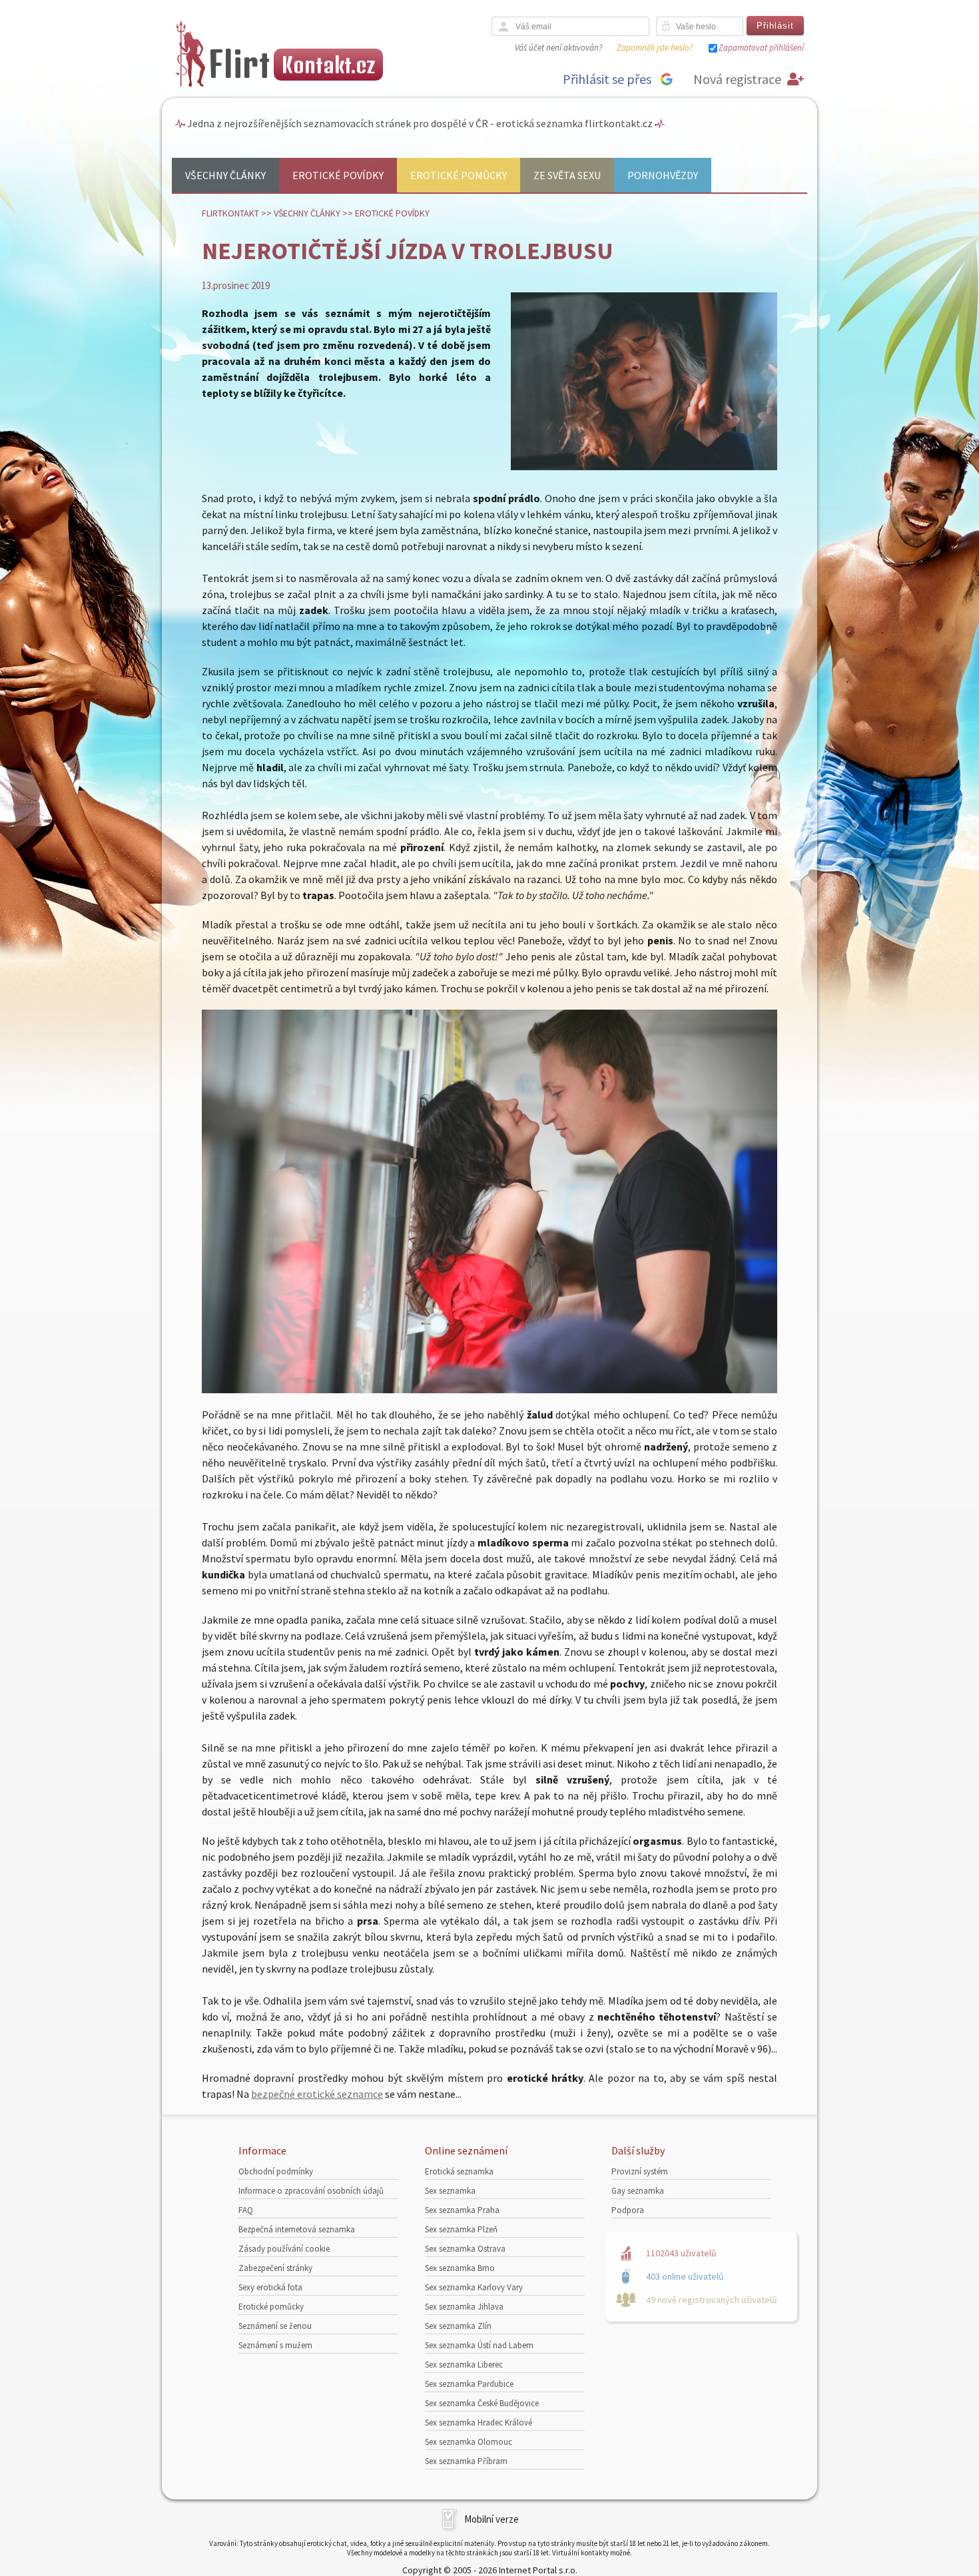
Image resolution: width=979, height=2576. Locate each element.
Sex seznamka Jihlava (464, 2307)
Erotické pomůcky (459, 175)
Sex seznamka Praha (462, 2210)
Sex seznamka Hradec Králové (479, 2422)
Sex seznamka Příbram (466, 2461)
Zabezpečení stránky (275, 2268)
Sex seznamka (450, 2191)
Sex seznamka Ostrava (465, 2249)
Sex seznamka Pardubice (469, 2384)
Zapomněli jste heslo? (655, 48)
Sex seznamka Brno (460, 2268)
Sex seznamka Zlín (458, 2326)
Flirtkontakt (230, 213)
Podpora (628, 2210)
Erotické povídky (338, 175)
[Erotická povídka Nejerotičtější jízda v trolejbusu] (489, 1389)
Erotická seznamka (459, 2171)
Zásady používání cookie (284, 2249)
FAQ (246, 2210)
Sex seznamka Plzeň (461, 2229)
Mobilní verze (491, 2519)
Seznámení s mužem (275, 2345)
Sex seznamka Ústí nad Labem (479, 2345)
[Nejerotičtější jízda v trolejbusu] (644, 467)
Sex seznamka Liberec (464, 2365)
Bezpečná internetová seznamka (297, 2229)
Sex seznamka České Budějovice (482, 2403)
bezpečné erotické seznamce (317, 2094)
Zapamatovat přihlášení (761, 48)
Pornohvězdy (663, 175)
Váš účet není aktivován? (558, 48)
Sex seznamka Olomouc (469, 2442)
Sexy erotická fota (270, 2287)
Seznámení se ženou (275, 2326)
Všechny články (225, 175)
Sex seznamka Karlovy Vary (474, 2287)
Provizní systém (640, 2171)
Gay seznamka (638, 2191)
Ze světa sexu (567, 175)
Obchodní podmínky (276, 2171)
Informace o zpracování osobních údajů (311, 2191)
